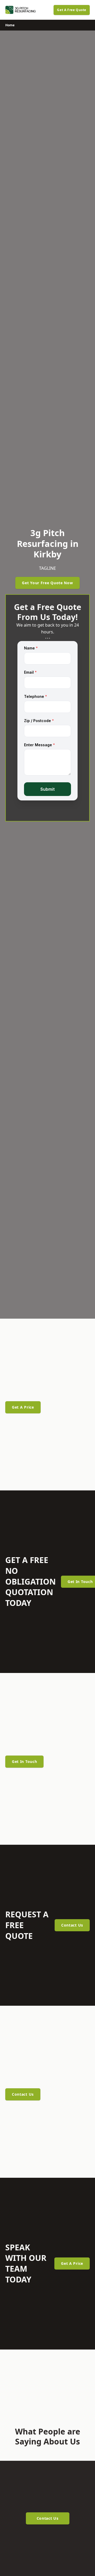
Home (10, 25)
